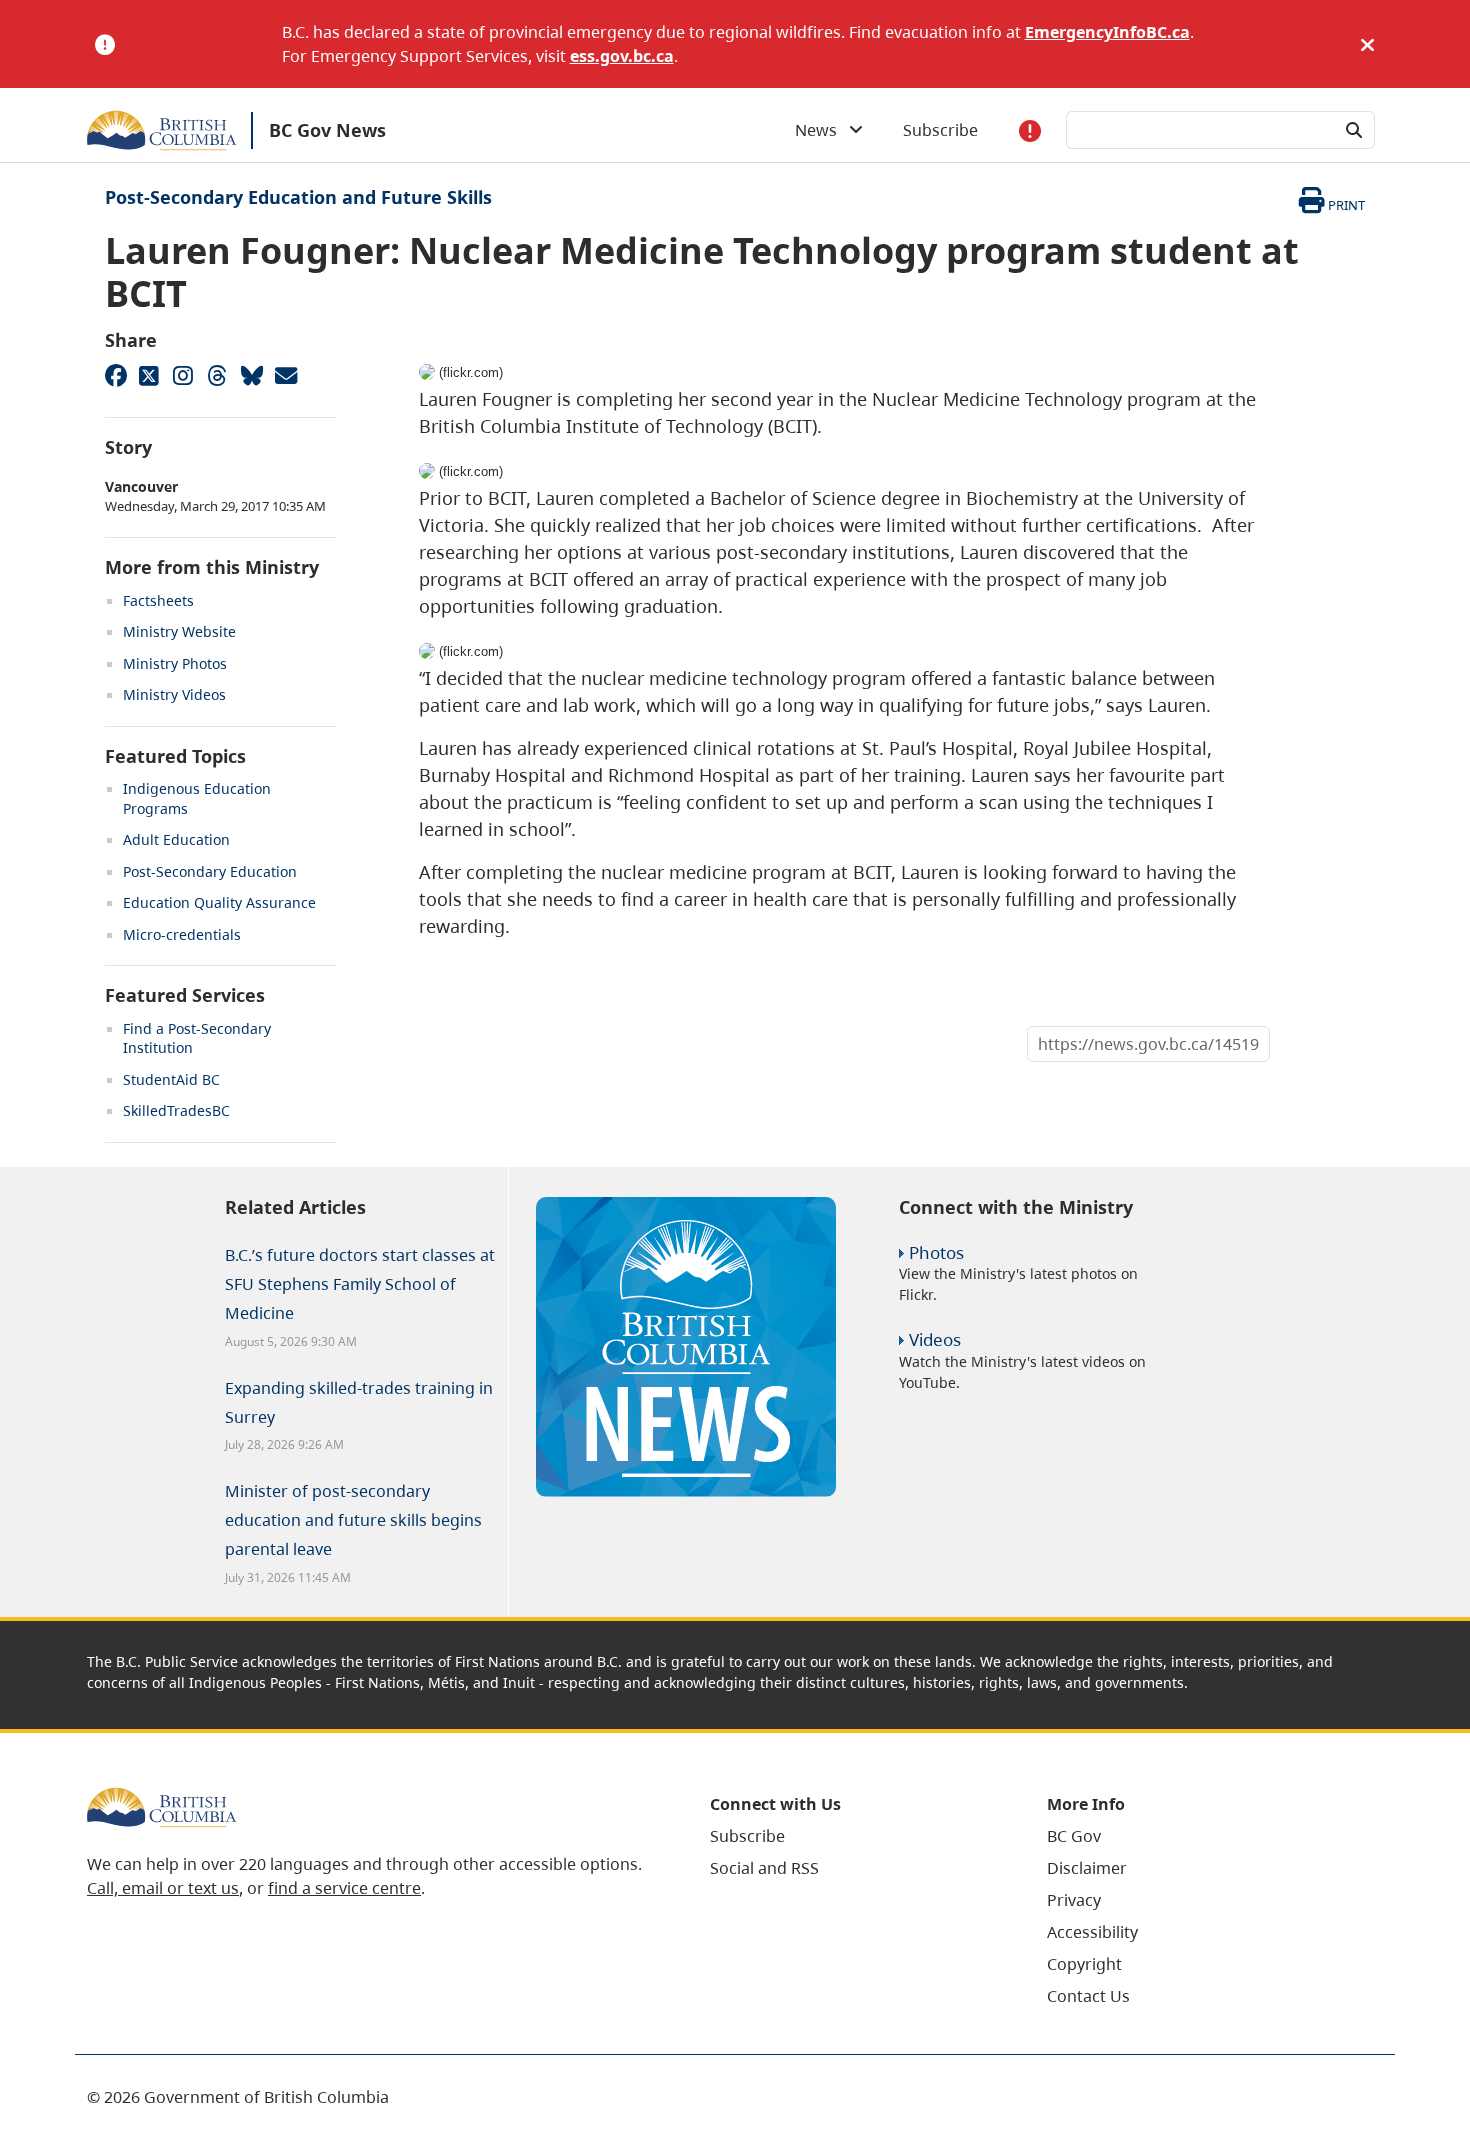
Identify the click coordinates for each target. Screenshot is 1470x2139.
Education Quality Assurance (219, 902)
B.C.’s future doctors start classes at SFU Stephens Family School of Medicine (360, 1284)
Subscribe (940, 130)
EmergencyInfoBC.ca (1107, 32)
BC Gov (1074, 1836)
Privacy (1074, 1900)
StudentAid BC (171, 1079)
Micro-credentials (182, 934)
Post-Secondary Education (210, 871)
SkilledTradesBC (176, 1110)
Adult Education (176, 839)
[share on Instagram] (183, 375)
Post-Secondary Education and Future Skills (298, 197)
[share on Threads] (217, 375)
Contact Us (1088, 1996)
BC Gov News (327, 130)
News (822, 130)
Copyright (1084, 1964)
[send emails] (285, 375)
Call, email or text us (163, 1888)
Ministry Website (179, 631)
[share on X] (149, 375)
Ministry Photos (175, 663)
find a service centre (344, 1888)
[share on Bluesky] (251, 375)
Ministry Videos (174, 694)
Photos (936, 1252)
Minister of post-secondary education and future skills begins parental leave (353, 1520)
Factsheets (158, 600)
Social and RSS (764, 1868)
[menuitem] (853, 1836)
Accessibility (1092, 1932)
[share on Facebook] (115, 375)
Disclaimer (1087, 1868)
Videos (935, 1339)
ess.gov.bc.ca (622, 56)
